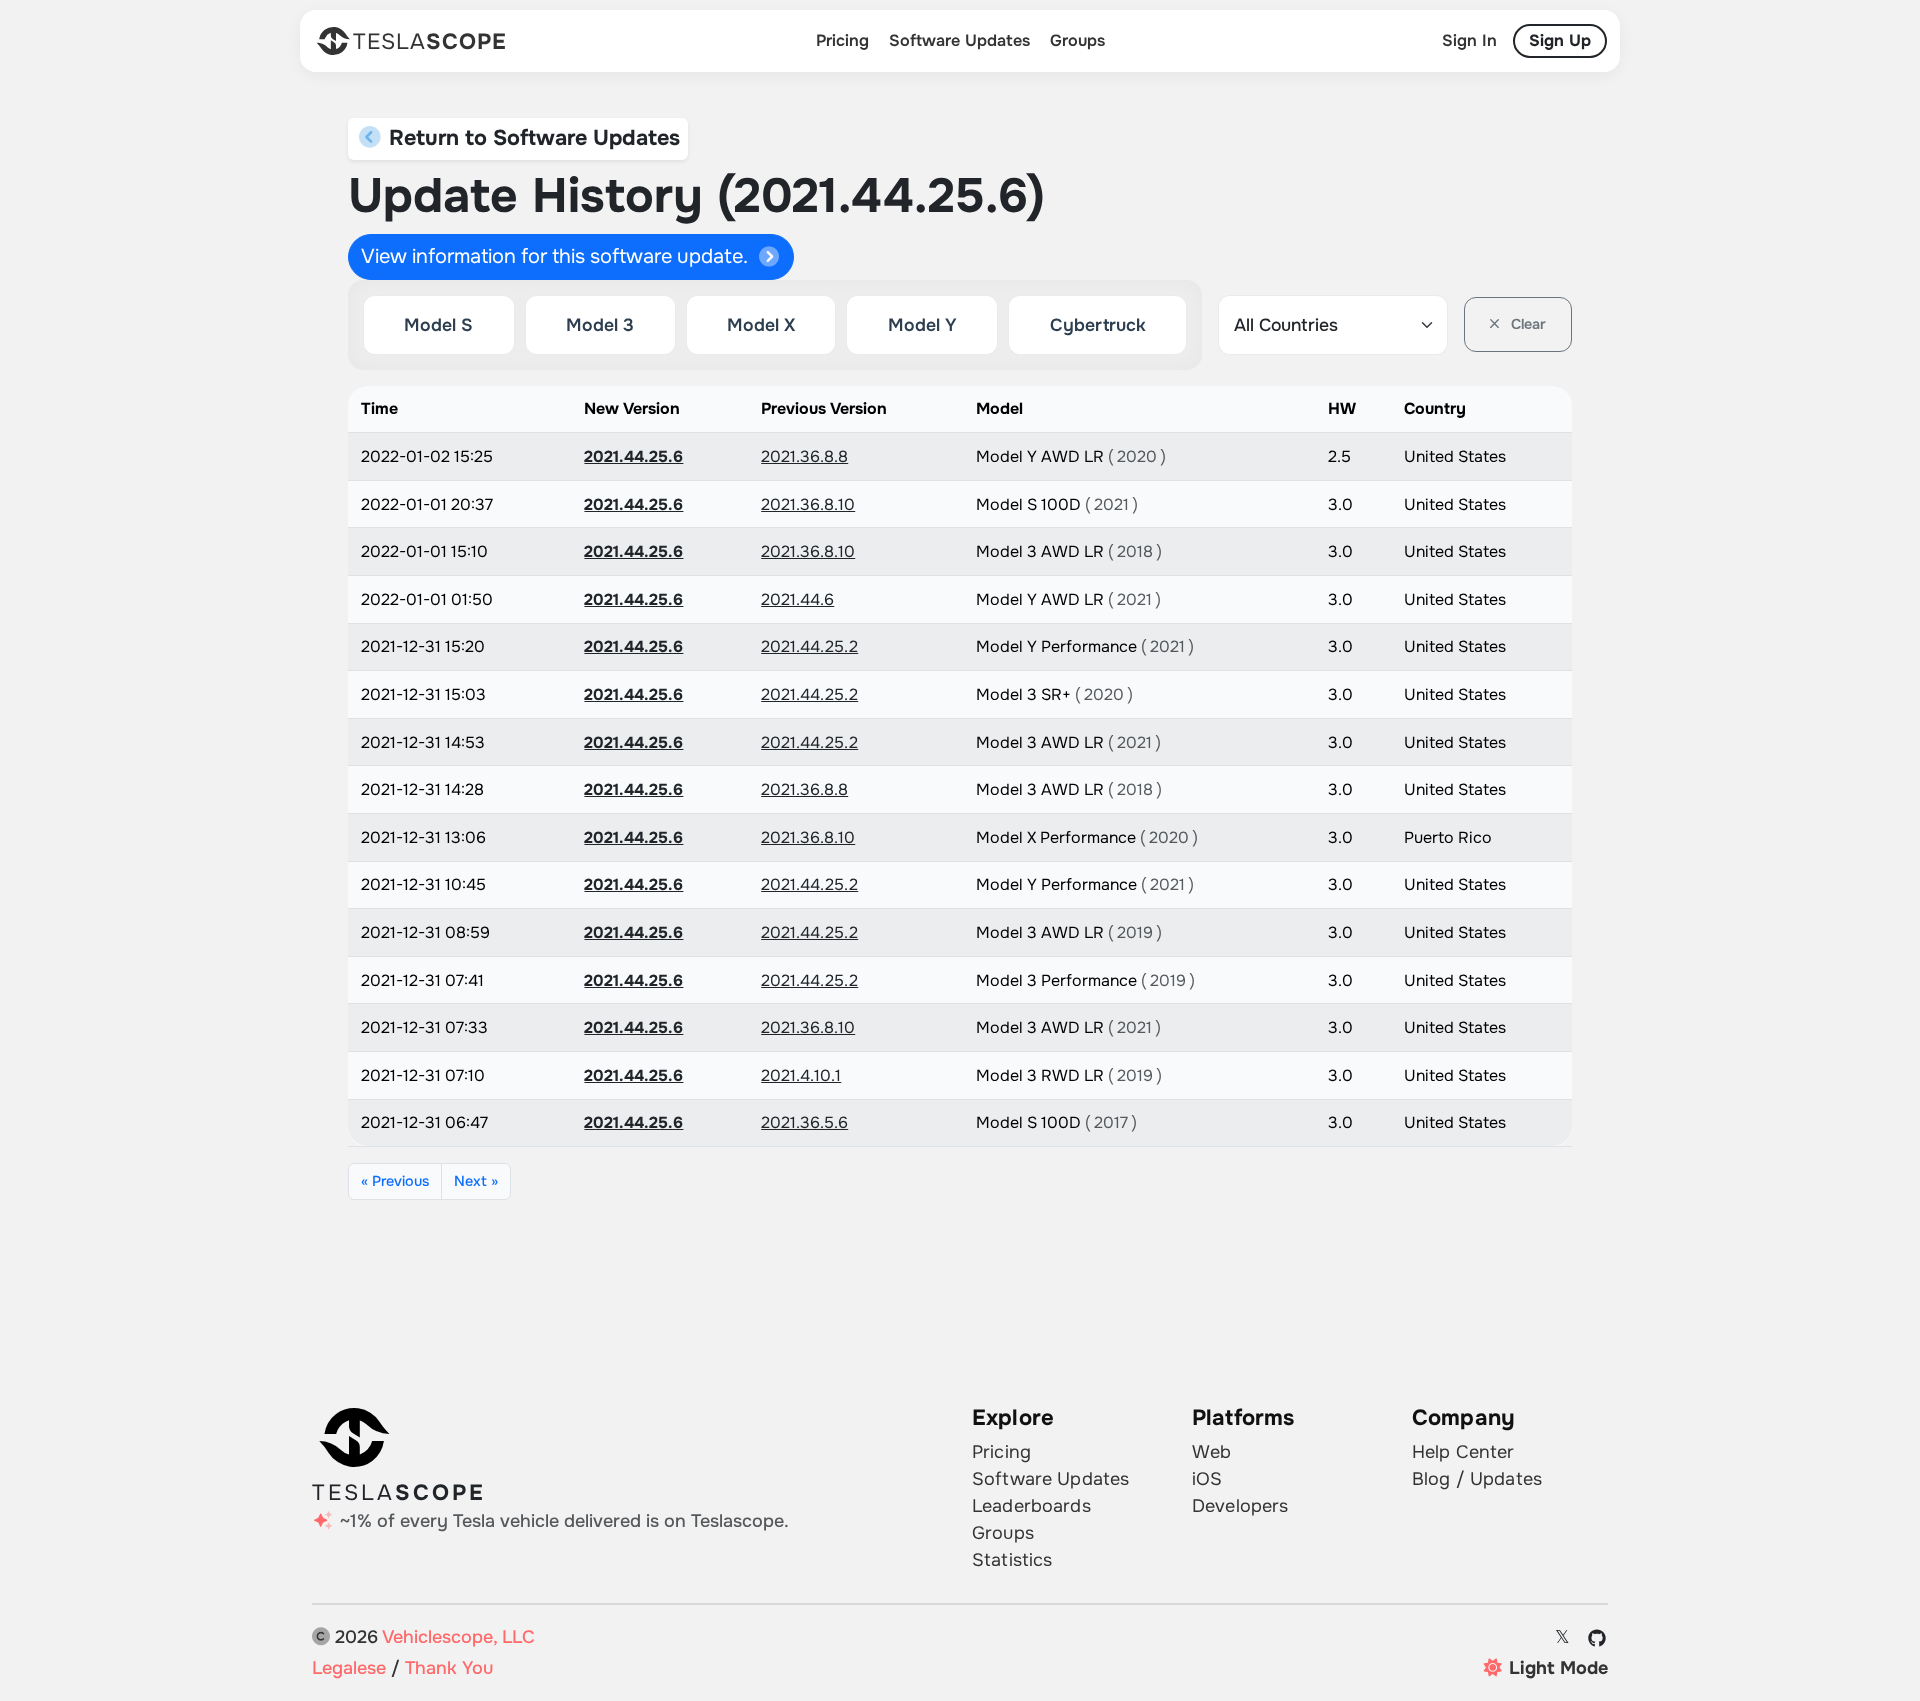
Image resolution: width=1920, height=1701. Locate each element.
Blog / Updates (1477, 1479)
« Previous (395, 1181)
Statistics (1012, 1560)
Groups (1077, 40)
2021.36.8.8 (804, 456)
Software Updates (959, 40)
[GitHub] (1597, 1638)
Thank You (449, 1668)
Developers (1240, 1506)
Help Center (1463, 1452)
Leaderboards (1031, 1506)
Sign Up (1560, 40)
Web (1211, 1452)
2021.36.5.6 (804, 1122)
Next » (476, 1181)
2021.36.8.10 (808, 504)
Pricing (842, 40)
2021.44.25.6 (633, 456)
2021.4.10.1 (801, 1075)
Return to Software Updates (531, 138)
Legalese (349, 1668)
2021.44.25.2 (809, 646)
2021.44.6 (797, 599)
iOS (1207, 1479)
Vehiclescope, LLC (458, 1637)
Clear (1526, 324)
